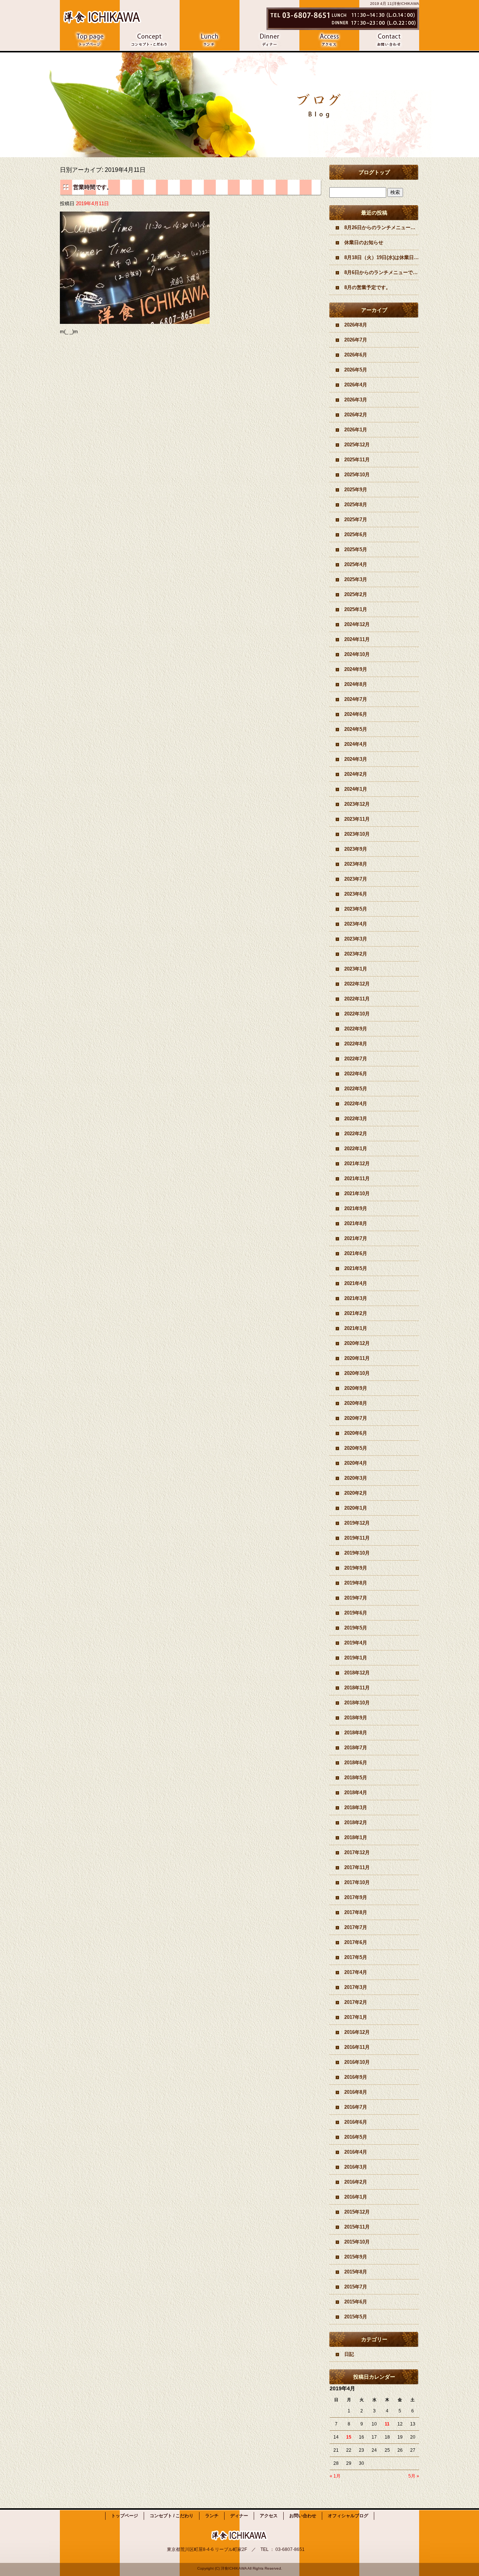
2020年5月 (356, 1448)
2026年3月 (356, 400)
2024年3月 (356, 759)
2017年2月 (356, 2002)
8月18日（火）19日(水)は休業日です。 (382, 257)
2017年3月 (356, 1987)
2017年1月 (356, 2017)
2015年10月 (357, 2242)
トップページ (90, 40)
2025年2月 (356, 594)
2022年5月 (356, 1089)
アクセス (329, 40)
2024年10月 (357, 654)
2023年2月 (356, 954)
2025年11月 (357, 460)
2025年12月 (357, 445)
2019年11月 (357, 1538)
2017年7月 (356, 1927)
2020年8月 (356, 1403)
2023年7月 (356, 879)
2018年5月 (356, 1778)
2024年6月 (356, 714)
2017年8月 (356, 1912)
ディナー (269, 40)
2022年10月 (357, 1014)
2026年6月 (356, 355)
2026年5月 (356, 370)
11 (387, 2424)
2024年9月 (356, 669)
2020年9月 (356, 1388)
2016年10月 (357, 2062)
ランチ (210, 40)
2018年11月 (357, 1688)
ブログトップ (374, 172)
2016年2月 (356, 2182)
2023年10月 (357, 834)
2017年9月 (356, 1897)
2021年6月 (356, 1253)
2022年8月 (356, 1044)
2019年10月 (357, 1553)
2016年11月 (357, 2047)
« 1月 (335, 2476)
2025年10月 (357, 475)
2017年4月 (356, 1972)
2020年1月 (356, 1508)
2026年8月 (356, 325)
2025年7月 (356, 520)
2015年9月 (356, 2257)
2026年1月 (356, 430)
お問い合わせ (389, 40)
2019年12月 (357, 1523)
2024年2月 (356, 774)
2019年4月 (356, 1643)
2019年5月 (356, 1628)
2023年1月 (356, 969)
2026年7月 (356, 340)
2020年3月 (356, 1478)
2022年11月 (357, 999)
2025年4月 (356, 564)
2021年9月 (356, 1208)
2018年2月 (356, 1822)
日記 (349, 2354)
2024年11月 (357, 639)
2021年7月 (356, 1238)
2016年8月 (356, 2092)
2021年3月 (356, 1298)
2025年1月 (356, 609)
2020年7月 (356, 1418)
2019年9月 (356, 1568)
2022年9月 (356, 1029)
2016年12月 (357, 2032)
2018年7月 (356, 1748)
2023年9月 (356, 849)
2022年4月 (356, 1104)
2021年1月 (356, 1328)
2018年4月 (356, 1793)
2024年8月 (356, 684)
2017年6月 (356, 1942)
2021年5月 (356, 1268)
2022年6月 (356, 1074)
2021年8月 (356, 1223)
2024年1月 (356, 789)
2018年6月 (356, 1763)
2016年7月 (356, 2107)
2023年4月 (356, 924)
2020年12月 (357, 1343)
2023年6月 (356, 894)
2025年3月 (356, 579)
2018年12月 (357, 1673)
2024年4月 (356, 744)
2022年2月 (356, 1134)
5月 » (414, 2476)
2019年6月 (356, 1613)
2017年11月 (357, 1867)
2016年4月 (356, 2152)
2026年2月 (356, 415)
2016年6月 (356, 2122)
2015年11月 (357, 2227)
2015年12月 (357, 2212)
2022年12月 (357, 984)
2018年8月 (356, 1733)
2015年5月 (356, 2317)
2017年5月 (356, 1957)
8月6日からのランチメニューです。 (382, 272)
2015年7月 (356, 2287)
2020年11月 (357, 1358)
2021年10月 (357, 1193)
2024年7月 (356, 699)
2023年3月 (356, 939)
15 (349, 2437)
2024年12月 (357, 624)
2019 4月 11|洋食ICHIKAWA (395, 4)
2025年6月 (356, 534)
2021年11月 (357, 1178)
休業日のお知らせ (364, 242)
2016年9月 (356, 2077)
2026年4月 (356, 385)
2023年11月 (357, 819)
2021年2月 (356, 1313)
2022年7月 (356, 1059)
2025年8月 (356, 505)
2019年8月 (356, 1583)
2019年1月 (356, 1658)
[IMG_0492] (135, 320)
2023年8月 (356, 864)
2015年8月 (356, 2272)
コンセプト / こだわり (150, 40)
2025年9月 (356, 490)
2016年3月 (356, 2167)
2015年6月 (356, 2302)
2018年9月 (356, 1718)
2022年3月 (356, 1119)
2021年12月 (357, 1164)
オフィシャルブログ (348, 2516)
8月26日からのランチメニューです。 (382, 227)
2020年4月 (356, 1463)
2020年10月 (357, 1373)
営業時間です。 (93, 187)
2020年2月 (356, 1493)
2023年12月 (357, 804)
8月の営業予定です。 (367, 287)
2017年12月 (357, 1852)
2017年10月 (357, 1882)
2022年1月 (356, 1149)
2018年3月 (356, 1808)
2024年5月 (356, 729)
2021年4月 (356, 1283)
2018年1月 (356, 1837)
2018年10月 (357, 1703)
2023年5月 (356, 909)
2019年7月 (356, 1598)
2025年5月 (356, 549)
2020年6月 (356, 1433)
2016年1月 (356, 2197)
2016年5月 (356, 2137)
